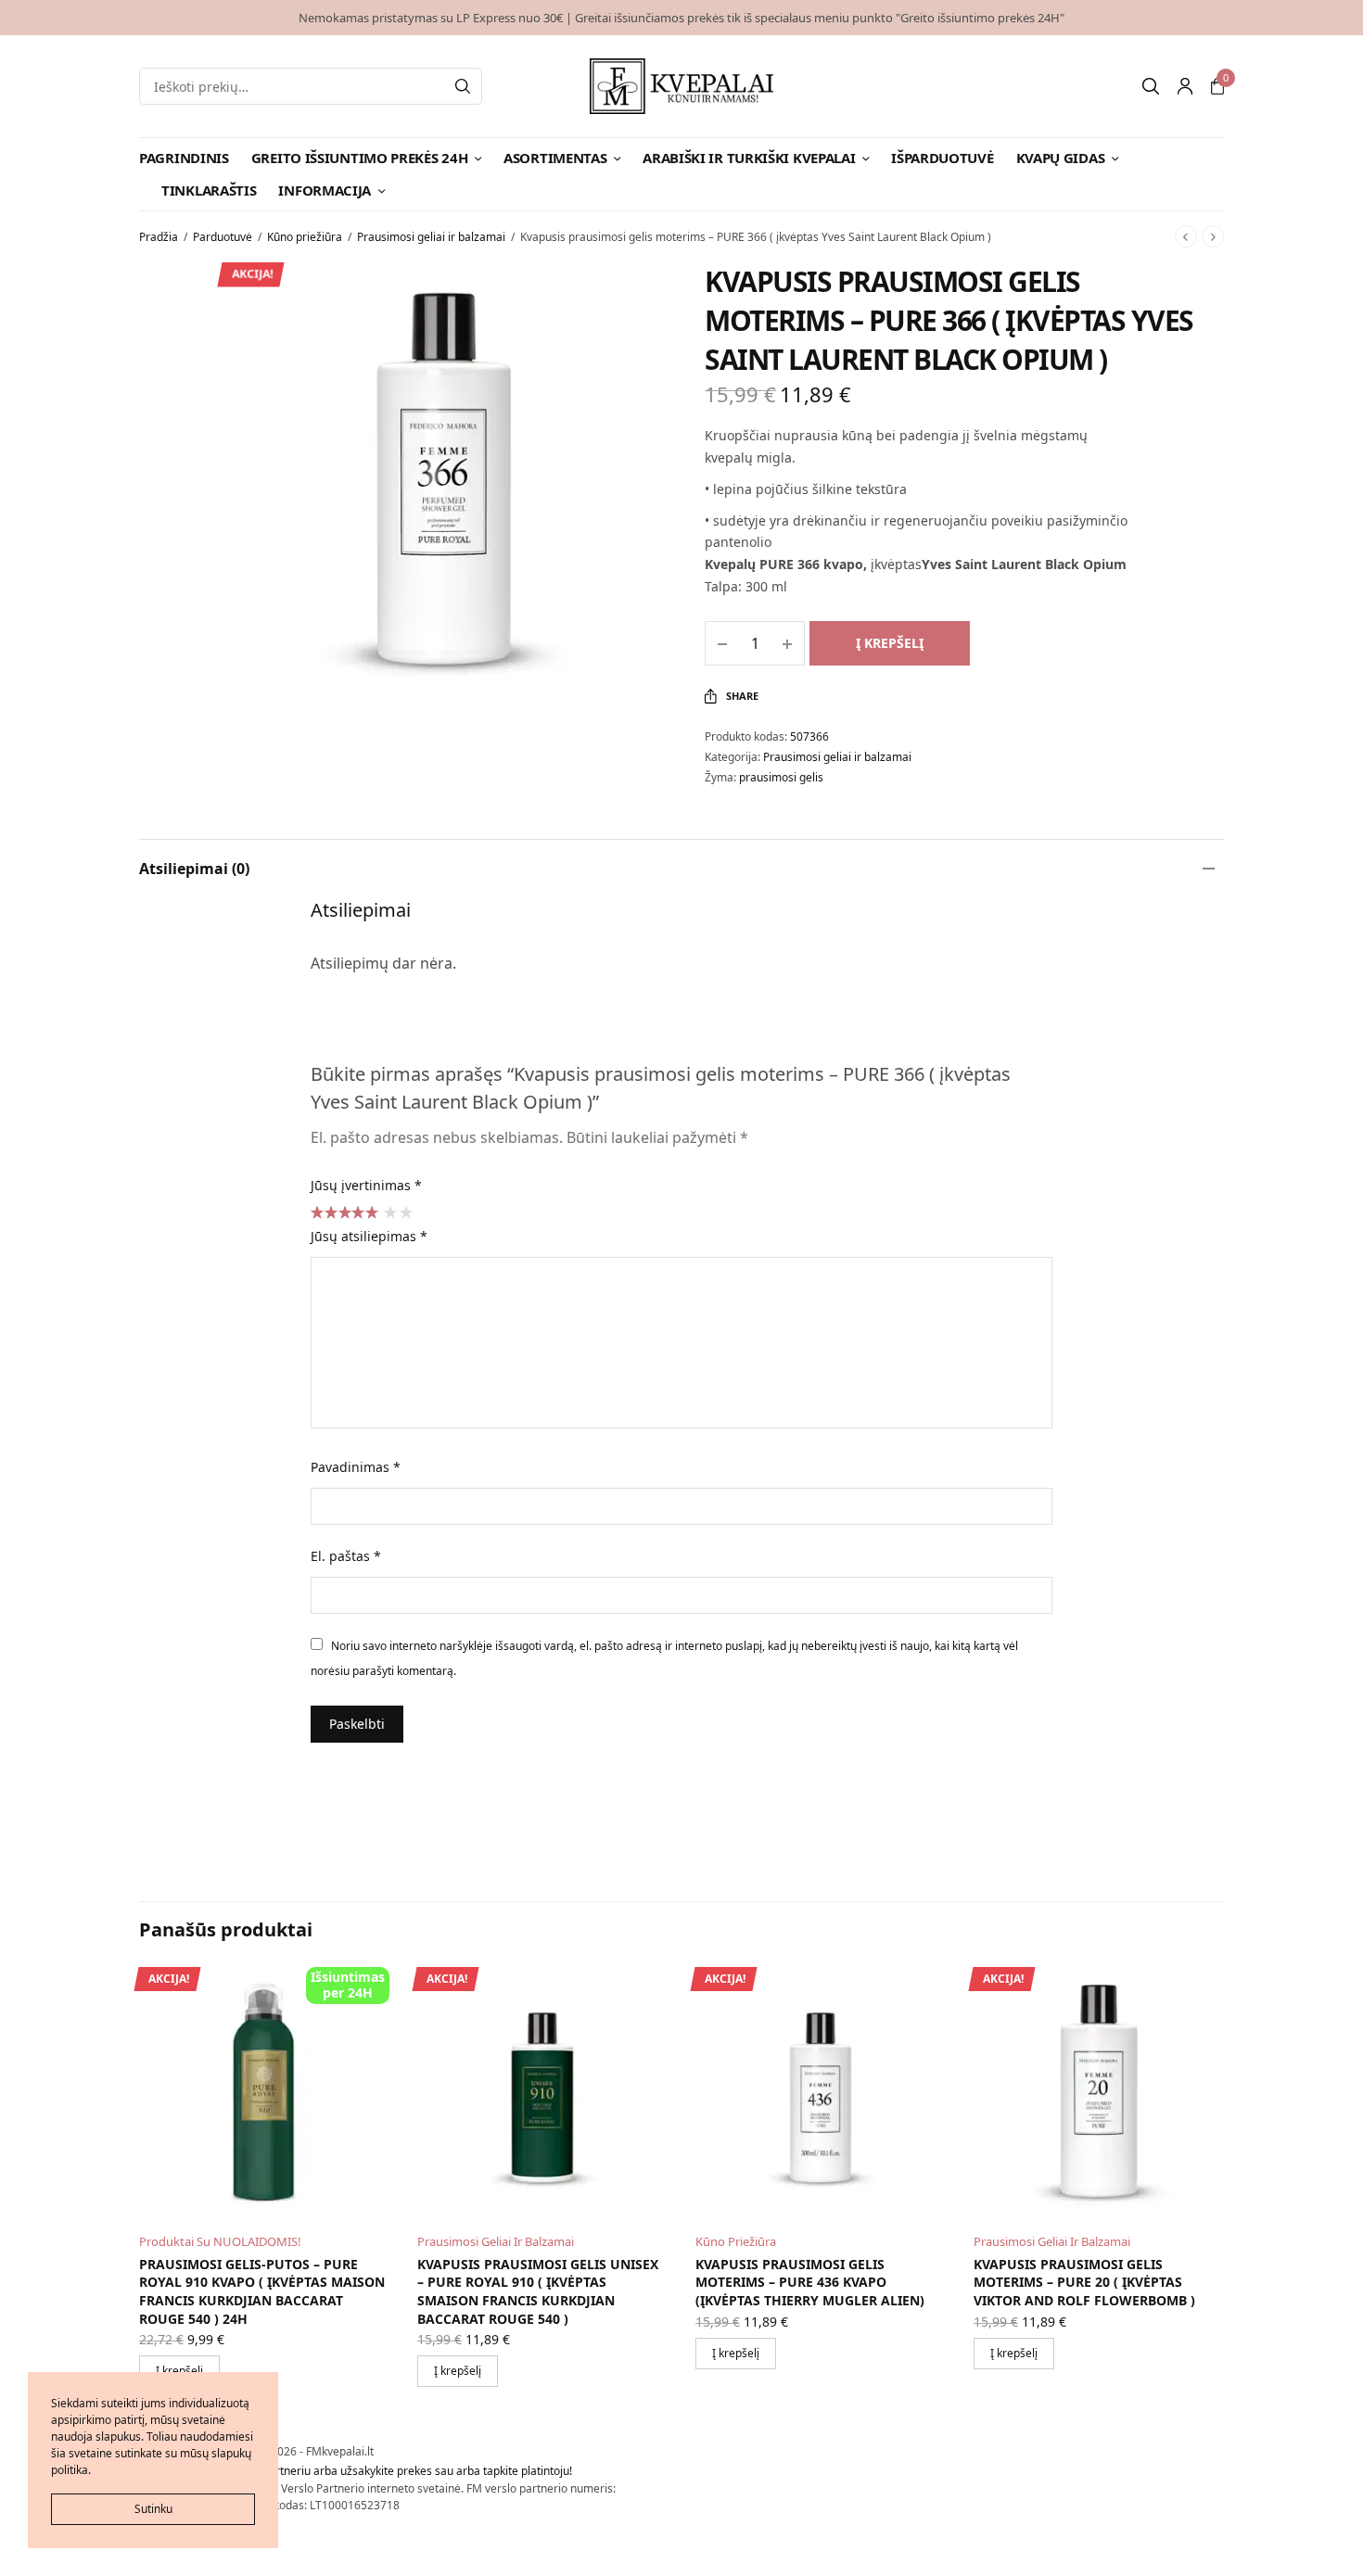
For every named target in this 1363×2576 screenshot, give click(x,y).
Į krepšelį (890, 643)
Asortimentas (555, 158)
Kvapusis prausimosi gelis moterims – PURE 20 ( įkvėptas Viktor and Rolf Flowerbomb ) (1084, 2282)
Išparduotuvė (942, 158)
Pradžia (159, 237)
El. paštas (346, 1556)
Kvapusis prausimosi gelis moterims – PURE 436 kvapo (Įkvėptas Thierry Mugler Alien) (810, 2282)
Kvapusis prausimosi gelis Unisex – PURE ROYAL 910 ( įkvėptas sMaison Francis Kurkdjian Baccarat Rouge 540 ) (538, 2291)
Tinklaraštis (209, 190)
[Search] (463, 86)
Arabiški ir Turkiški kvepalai (749, 158)
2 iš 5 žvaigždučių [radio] (405, 1212)
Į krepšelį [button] (458, 2371)
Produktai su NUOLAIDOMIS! (220, 2241)
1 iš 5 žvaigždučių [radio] (389, 1212)
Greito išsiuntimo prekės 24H (360, 158)
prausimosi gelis (781, 777)
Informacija (325, 190)
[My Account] (1185, 86)
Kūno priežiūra (305, 237)
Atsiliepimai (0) (194, 869)
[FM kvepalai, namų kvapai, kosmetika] (682, 86)
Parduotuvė (223, 237)
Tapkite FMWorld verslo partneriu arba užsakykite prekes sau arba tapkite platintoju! (356, 2471)
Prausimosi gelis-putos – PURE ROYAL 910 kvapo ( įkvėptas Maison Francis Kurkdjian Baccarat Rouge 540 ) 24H (262, 2291)
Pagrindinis (184, 158)
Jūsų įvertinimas (366, 1185)
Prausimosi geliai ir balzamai (431, 237)
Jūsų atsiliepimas (369, 1236)
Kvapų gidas (1061, 158)
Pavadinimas (356, 1467)
